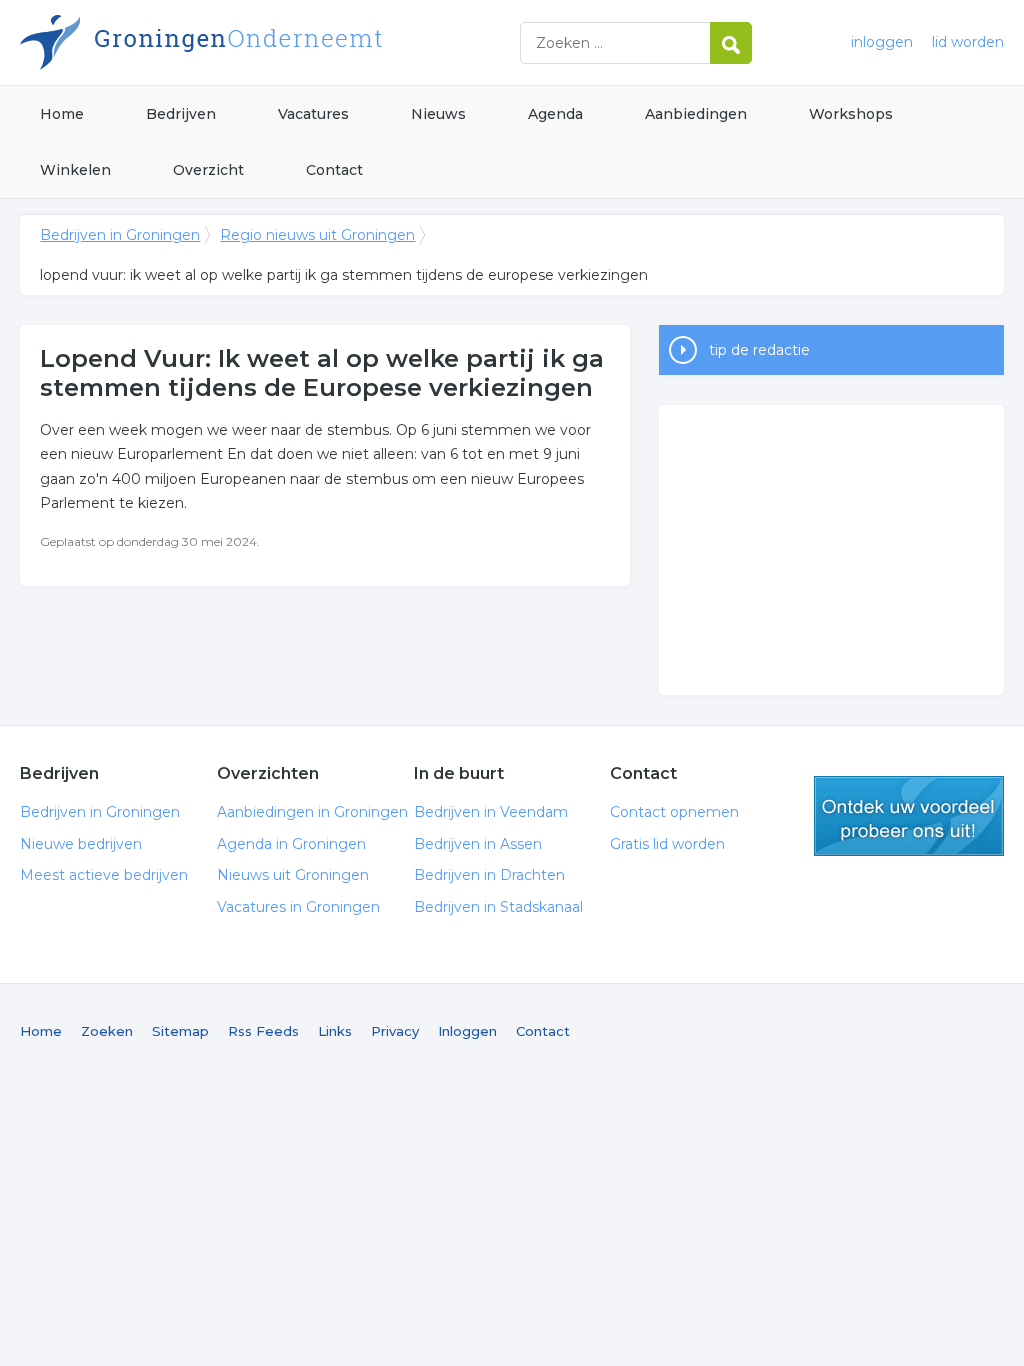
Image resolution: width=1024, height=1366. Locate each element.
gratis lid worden (909, 816)
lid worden (968, 42)
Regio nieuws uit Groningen (317, 235)
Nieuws (438, 114)
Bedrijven (181, 114)
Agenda (555, 114)
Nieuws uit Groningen (293, 875)
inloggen (882, 42)
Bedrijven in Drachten (489, 875)
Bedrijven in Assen (478, 844)
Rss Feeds (263, 1031)
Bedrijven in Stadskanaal (498, 907)
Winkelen (75, 170)
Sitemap (180, 1031)
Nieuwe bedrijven (81, 844)
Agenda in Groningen (291, 844)
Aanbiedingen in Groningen (312, 812)
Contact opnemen (674, 812)
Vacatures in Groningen (298, 907)
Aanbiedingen (696, 114)
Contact (334, 170)
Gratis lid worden (667, 844)
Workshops (851, 114)
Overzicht (208, 170)
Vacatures (313, 114)
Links (335, 1031)
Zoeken (107, 1031)
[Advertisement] (831, 550)
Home (62, 114)
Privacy (395, 1031)
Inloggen (467, 1031)
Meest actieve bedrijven (104, 875)
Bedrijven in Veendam (491, 812)
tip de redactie (759, 350)
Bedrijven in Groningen (270, 42)
